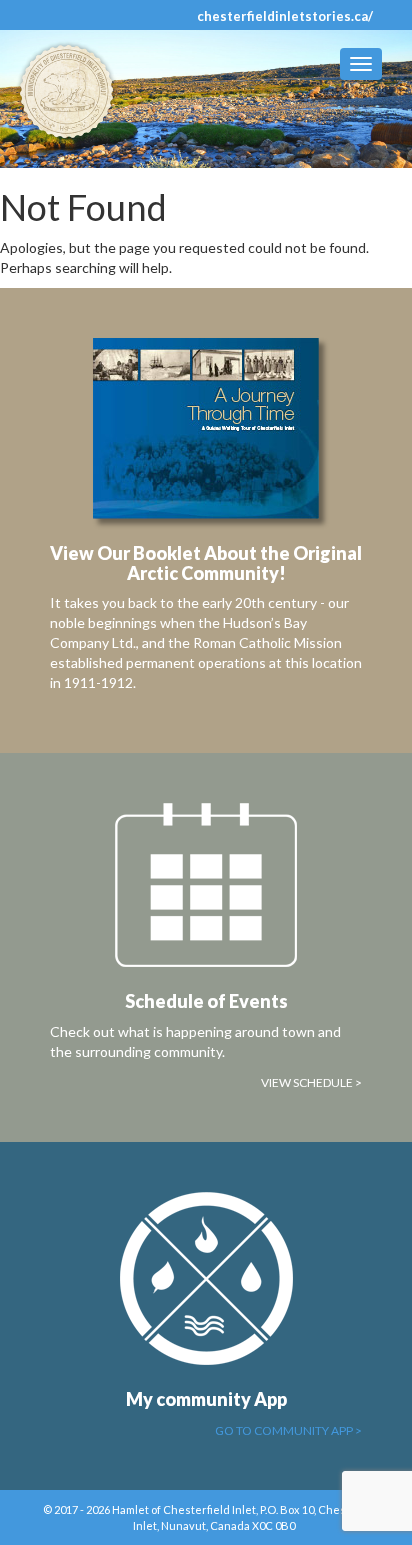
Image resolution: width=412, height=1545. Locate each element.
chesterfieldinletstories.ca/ (285, 16)
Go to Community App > (288, 1430)
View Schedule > (311, 1082)
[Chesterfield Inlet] (72, 91)
